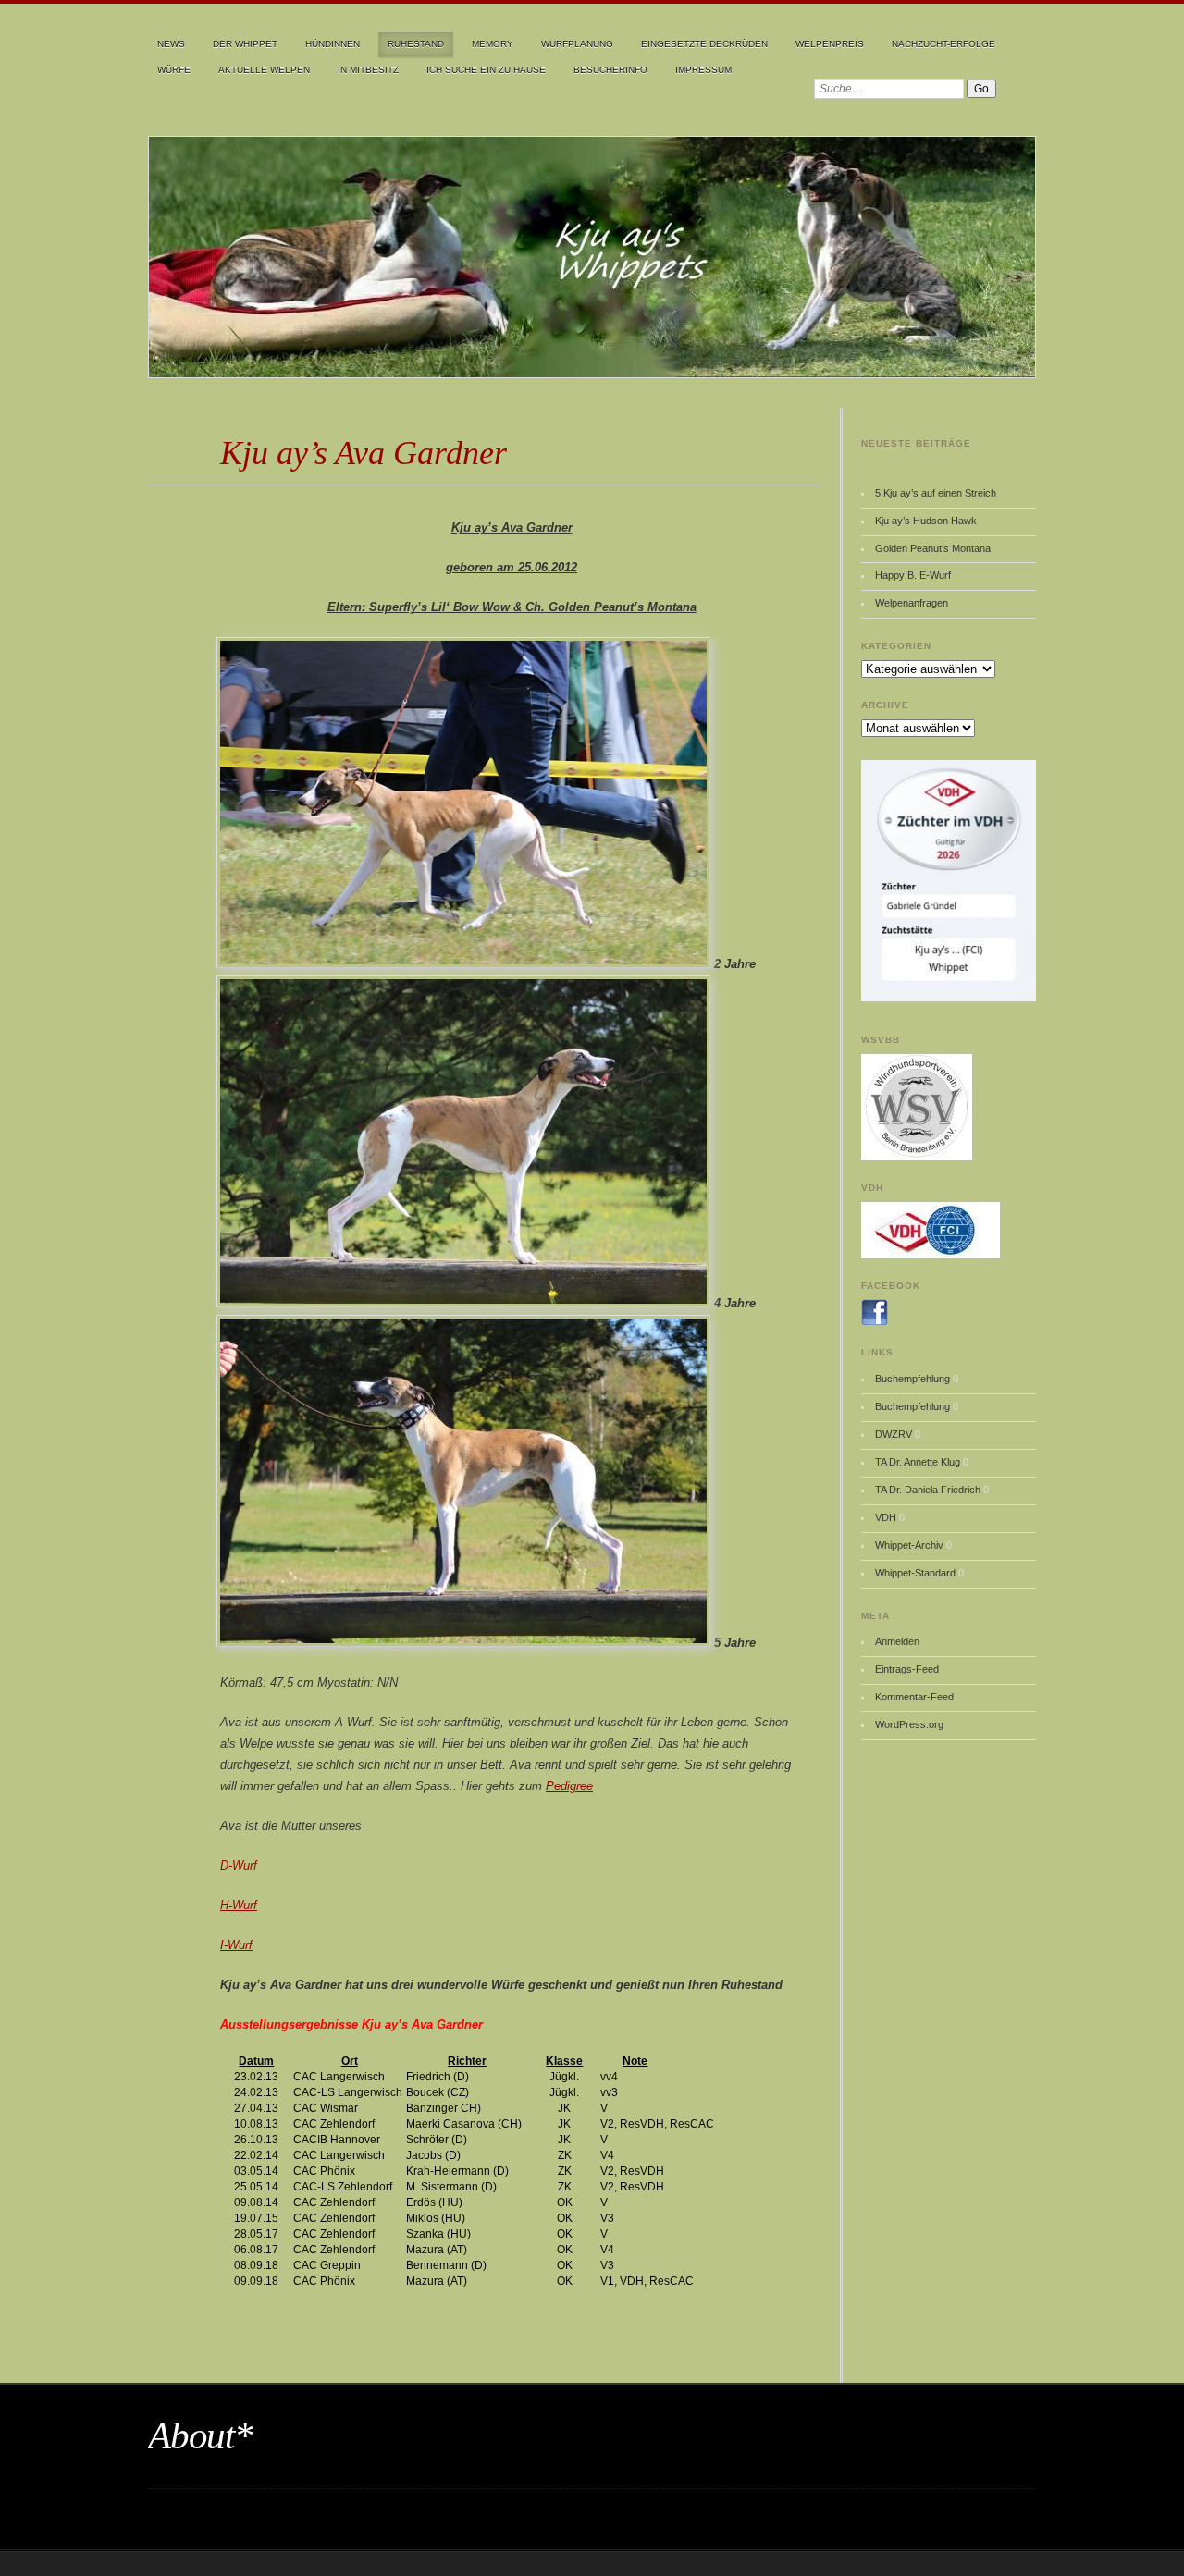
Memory (493, 44)
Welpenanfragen (912, 603)
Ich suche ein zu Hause (486, 70)
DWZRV (894, 1434)
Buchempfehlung (913, 1379)
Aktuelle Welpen (264, 70)
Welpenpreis (830, 44)
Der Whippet (245, 44)
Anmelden (897, 1641)
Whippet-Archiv (909, 1545)
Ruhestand (416, 44)
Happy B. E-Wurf (913, 575)
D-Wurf (239, 1865)
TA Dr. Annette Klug (918, 1462)
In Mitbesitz (368, 70)
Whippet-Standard (915, 1573)
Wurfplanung (577, 44)
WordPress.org (909, 1724)
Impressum (703, 70)
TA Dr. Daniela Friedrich (928, 1490)
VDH (886, 1517)
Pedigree (569, 1786)
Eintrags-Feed (907, 1669)
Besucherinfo (610, 70)
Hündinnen (333, 44)
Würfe (174, 70)
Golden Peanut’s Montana (933, 548)
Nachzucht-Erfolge (943, 44)
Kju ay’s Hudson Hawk (926, 521)
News (171, 44)
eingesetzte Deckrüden (704, 44)
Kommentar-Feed (914, 1697)
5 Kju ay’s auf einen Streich (936, 493)
